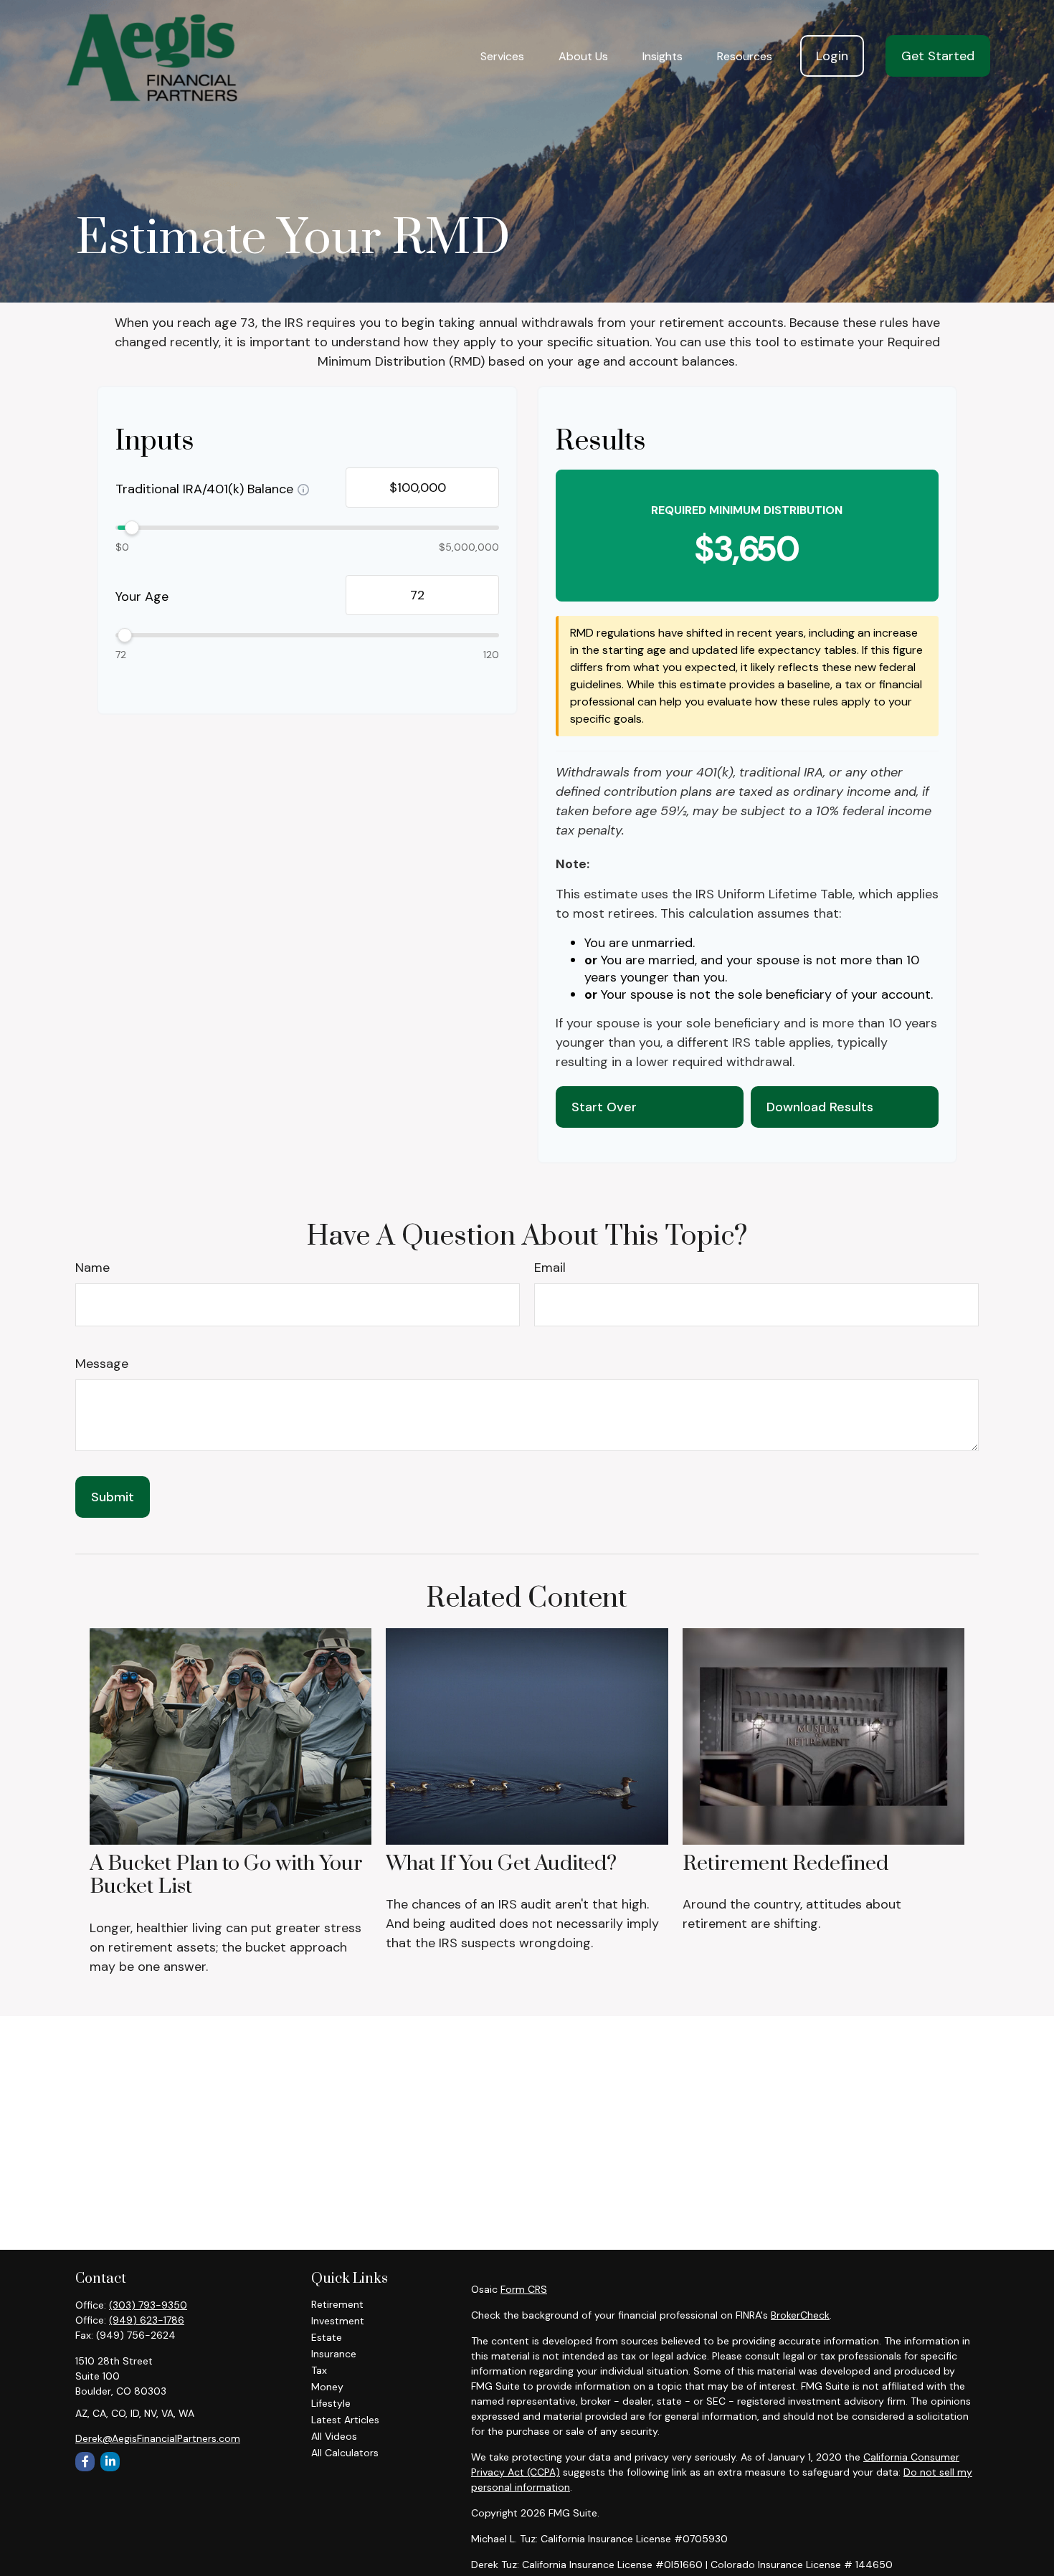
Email (550, 1268)
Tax (319, 2370)
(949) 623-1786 (147, 2320)
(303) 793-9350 (148, 2305)
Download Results (820, 1107)
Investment (338, 2321)
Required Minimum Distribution (747, 510)
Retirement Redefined (785, 1864)
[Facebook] (85, 2462)
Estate (327, 2337)
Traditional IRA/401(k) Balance (204, 490)
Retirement (337, 2304)
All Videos (334, 2436)
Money (327, 2387)
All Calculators (345, 2453)
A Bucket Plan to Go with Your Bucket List (226, 1875)
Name (92, 1268)
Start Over (604, 1107)
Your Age (142, 597)
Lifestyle (331, 2403)
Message (102, 1364)
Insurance (334, 2354)
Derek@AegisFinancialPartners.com (158, 2438)
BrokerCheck (800, 2315)
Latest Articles (345, 2420)
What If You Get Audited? (501, 1864)
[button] (502, 56)
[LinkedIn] (110, 2462)
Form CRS (524, 2289)
